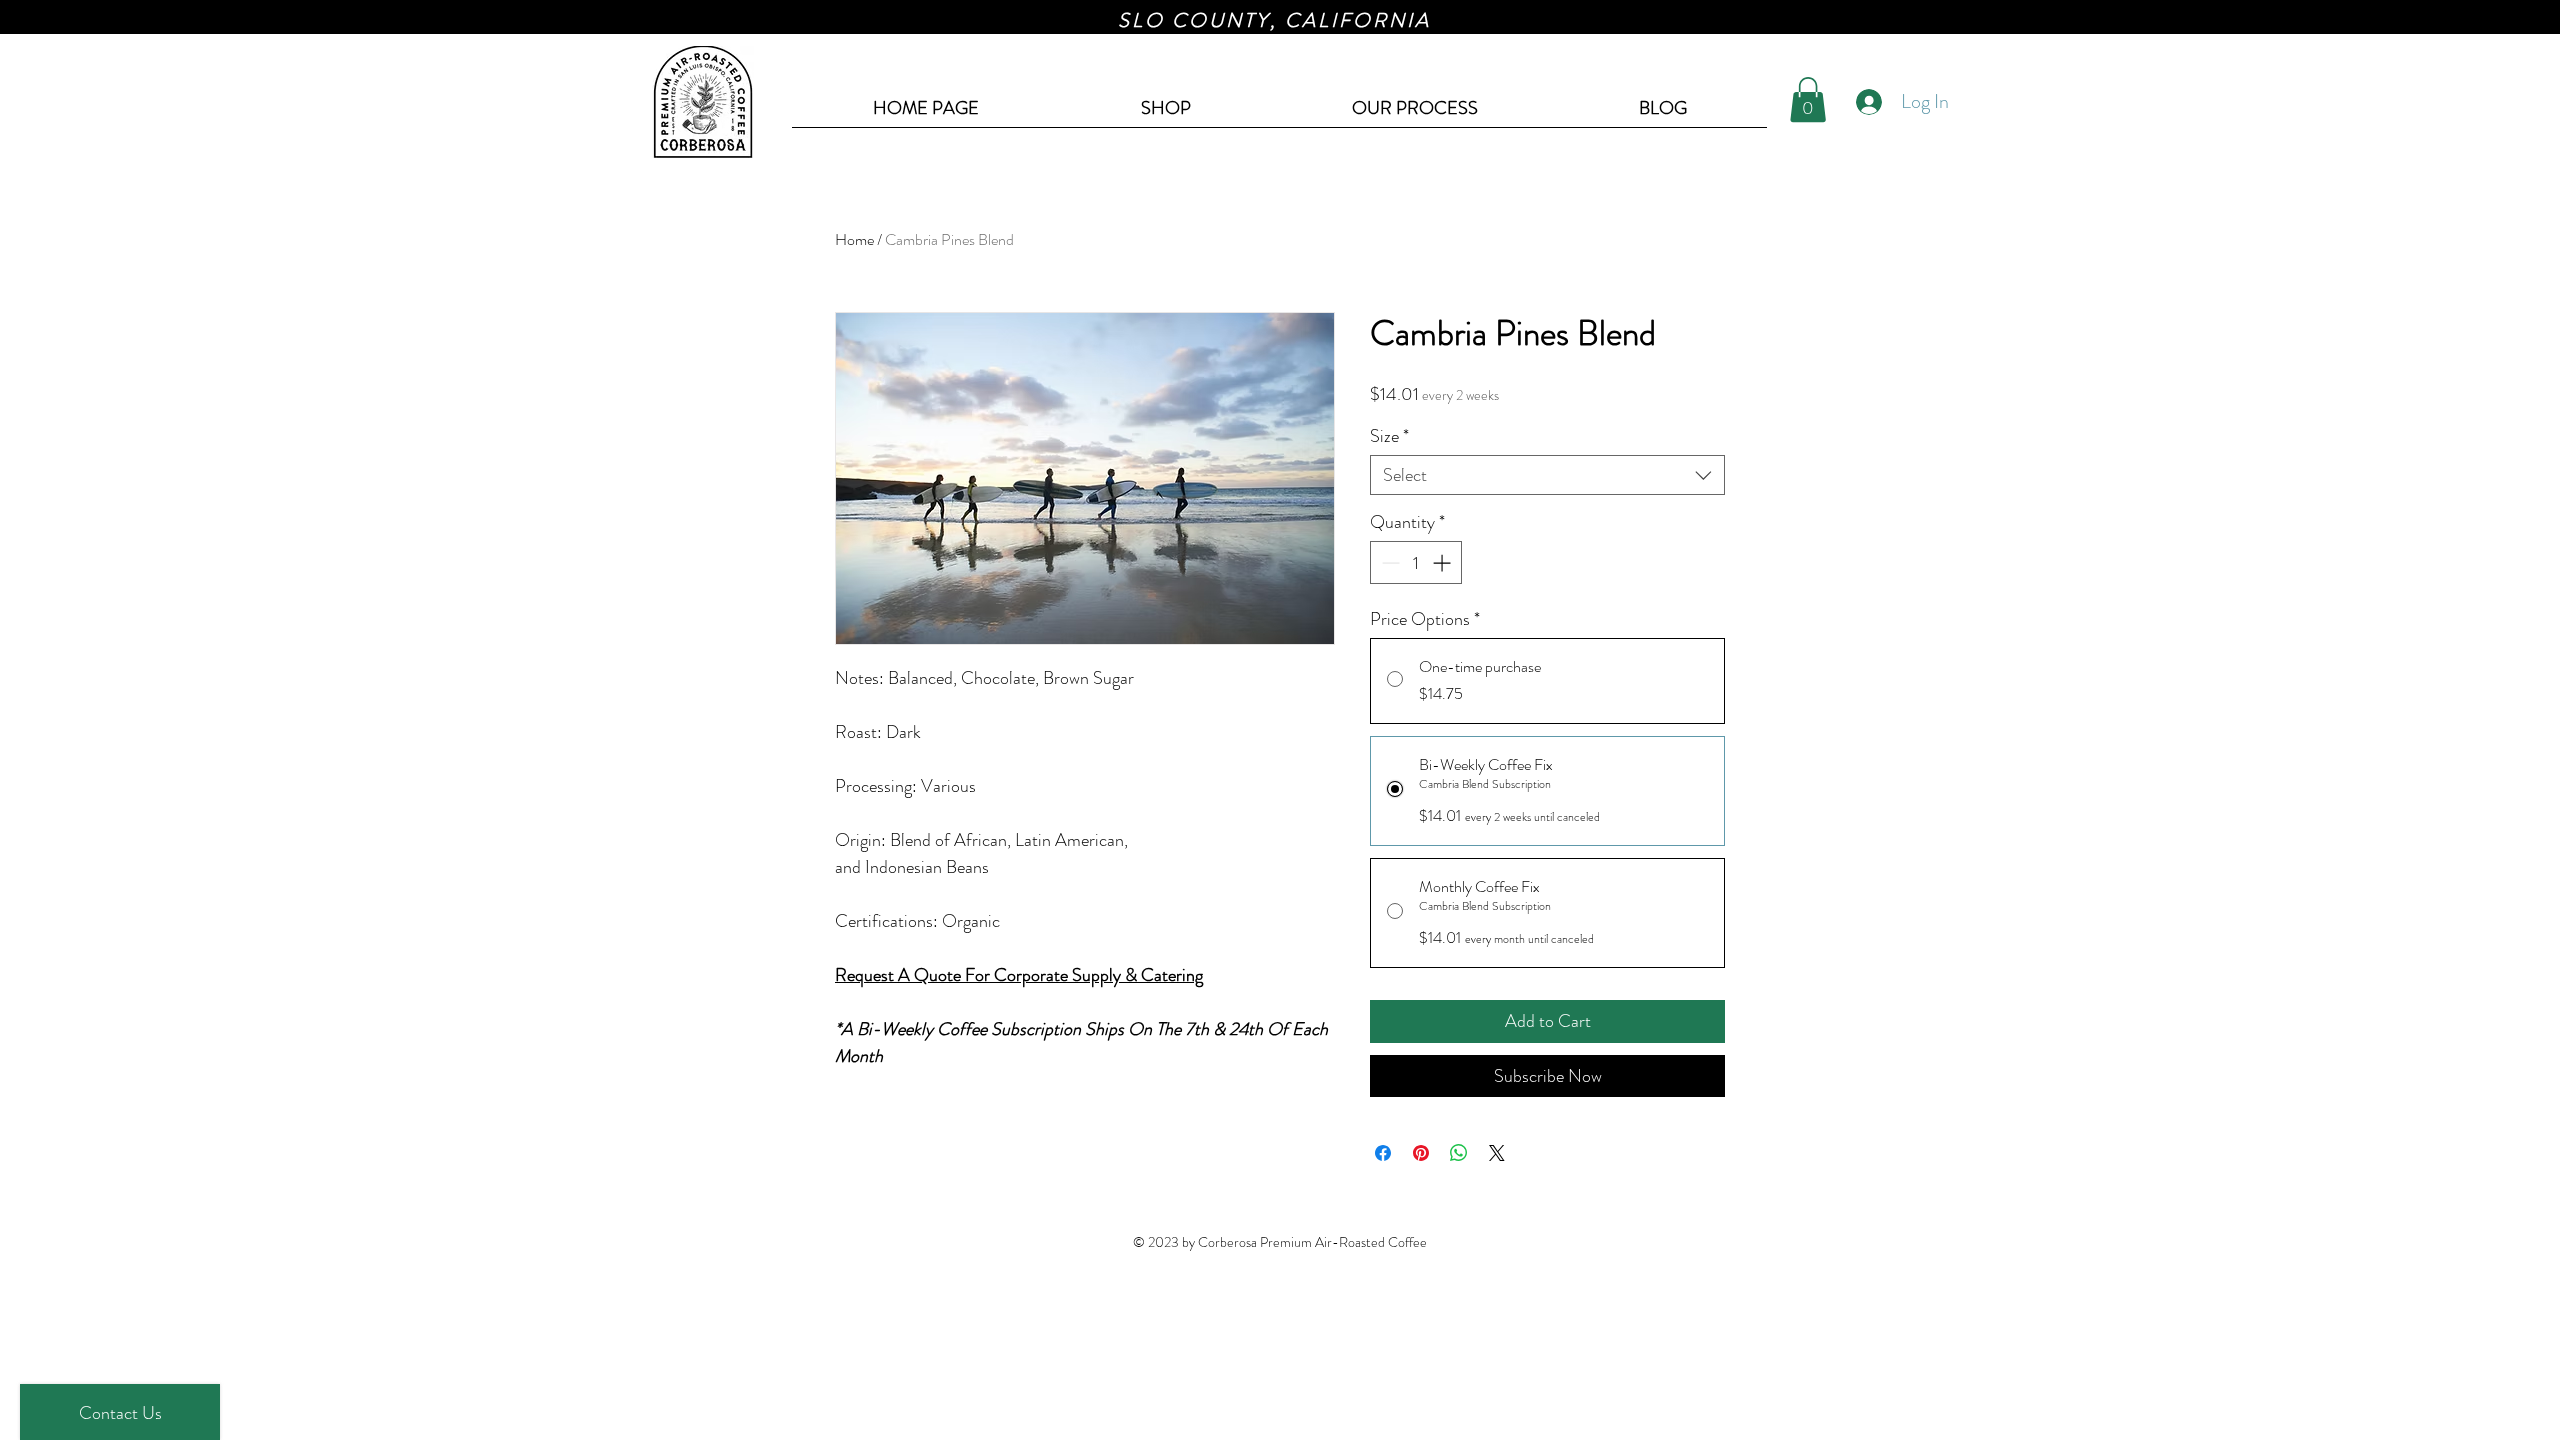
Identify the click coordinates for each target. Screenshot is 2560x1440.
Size (1389, 436)
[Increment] (1443, 562)
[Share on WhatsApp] (1459, 1153)
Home (854, 239)
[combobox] (1547, 475)
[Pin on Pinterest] (1421, 1153)
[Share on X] (1497, 1153)
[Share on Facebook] (1383, 1153)
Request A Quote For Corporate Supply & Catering (1019, 975)
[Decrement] (1388, 562)
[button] (1808, 99)
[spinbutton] (1416, 562)
